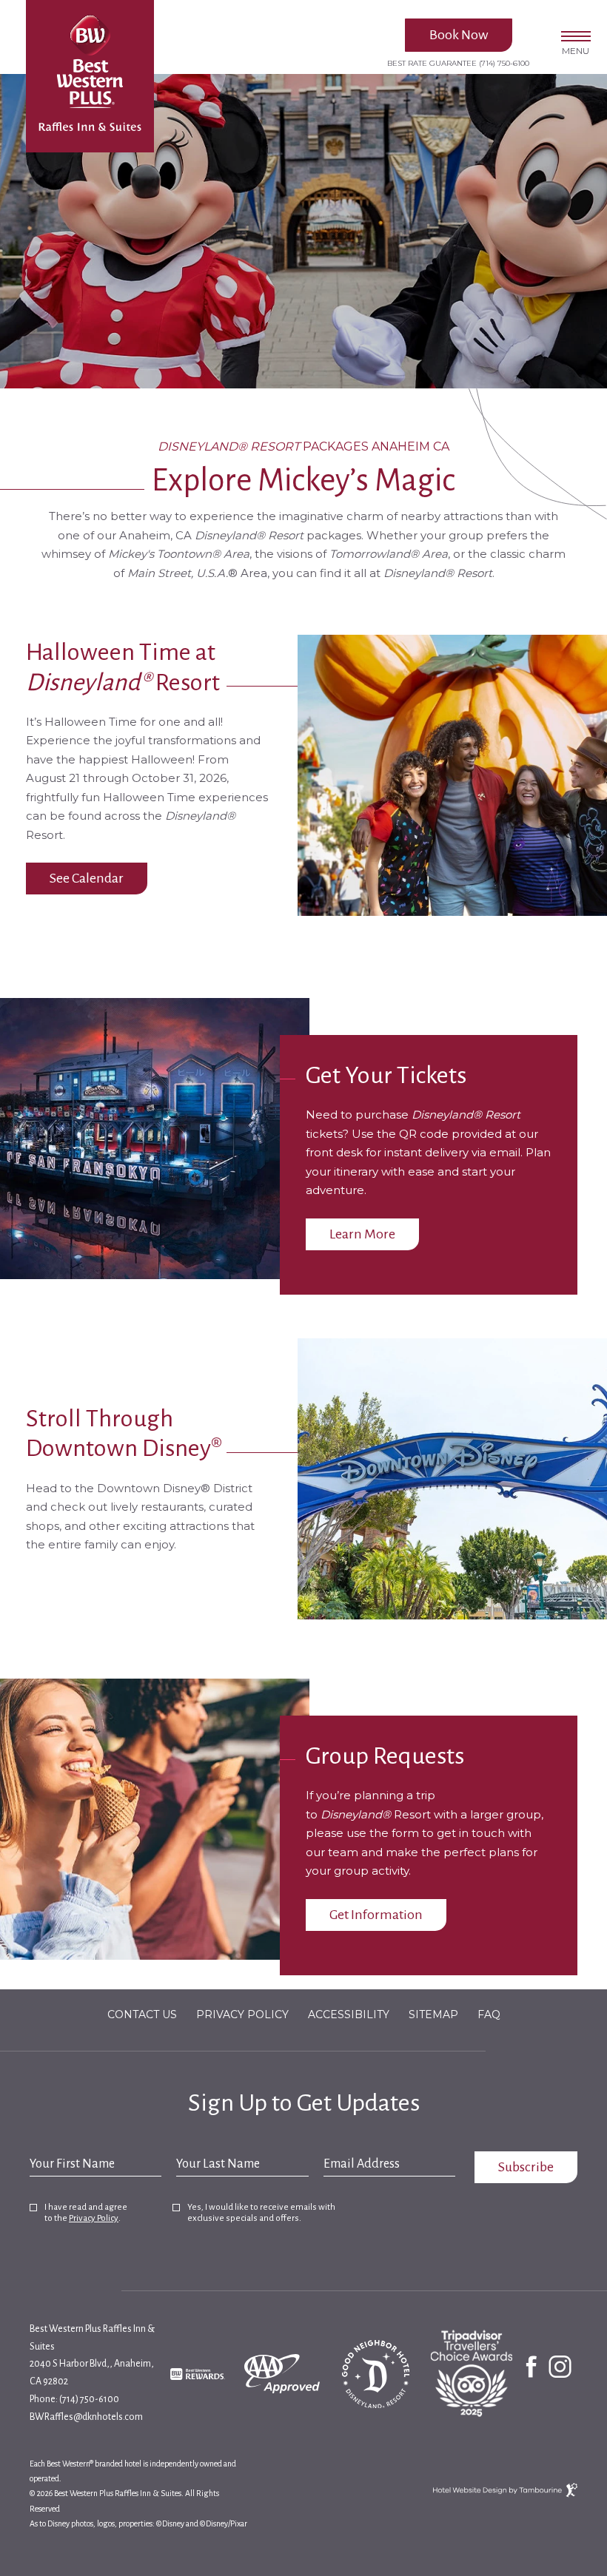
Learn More (362, 1230)
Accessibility (349, 2014)
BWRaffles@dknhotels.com (86, 2417)
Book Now (459, 35)
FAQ (489, 2014)
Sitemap (433, 2014)
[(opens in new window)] (200, 2373)
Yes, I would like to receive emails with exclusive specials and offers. (261, 2213)
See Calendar (86, 874)
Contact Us (142, 2014)
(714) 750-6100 (504, 63)
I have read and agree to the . (85, 2213)
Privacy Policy (242, 2014)
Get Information (376, 1915)
